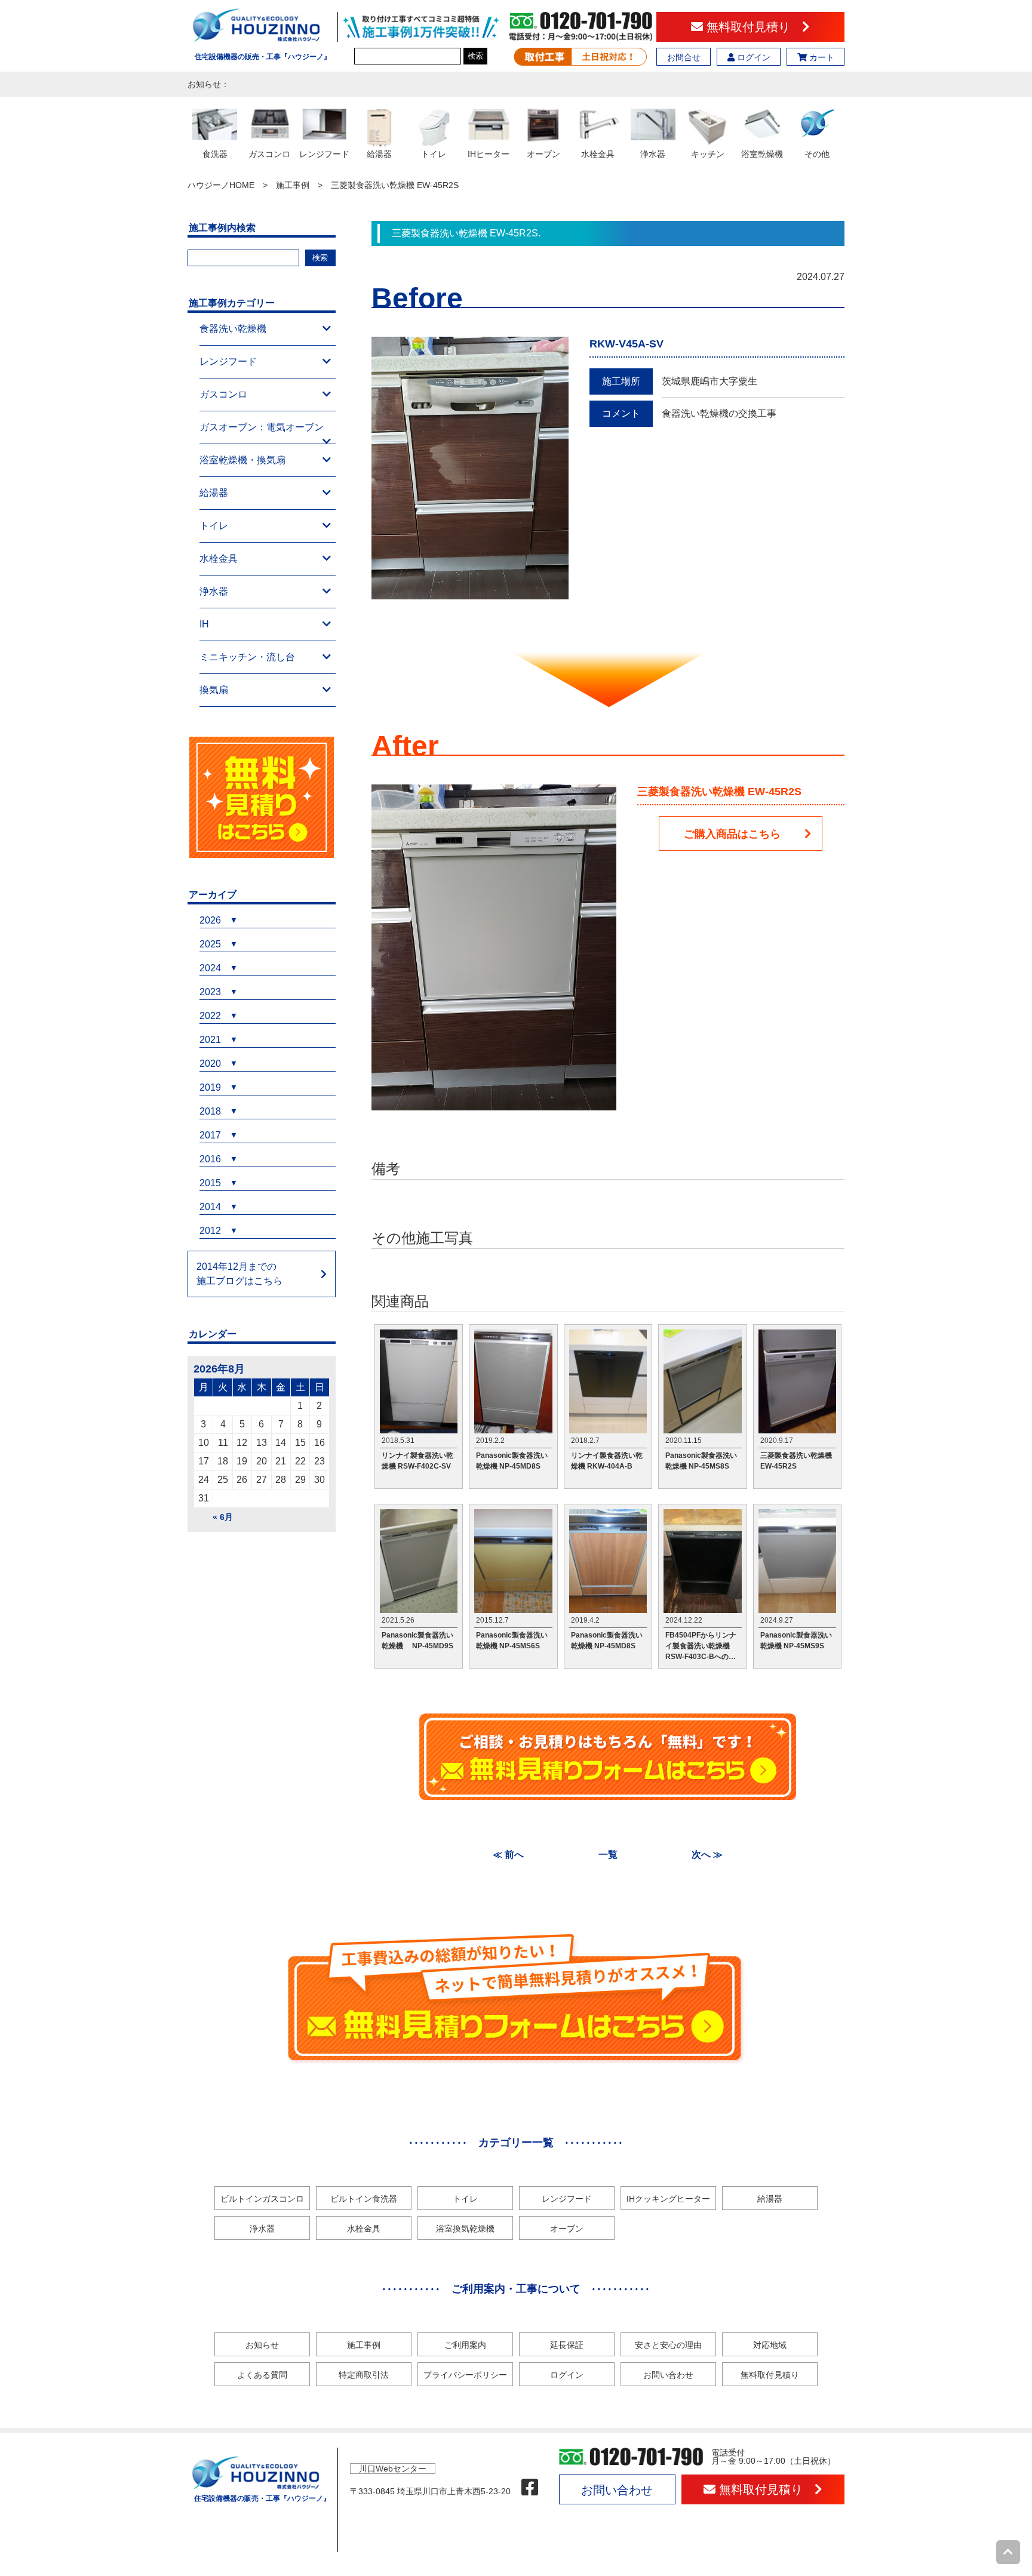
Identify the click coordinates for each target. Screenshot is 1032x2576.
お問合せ (684, 57)
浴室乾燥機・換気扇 (242, 460)
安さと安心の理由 (668, 2345)
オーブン (567, 2229)
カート (821, 57)
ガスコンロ (223, 394)
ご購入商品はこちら (732, 834)
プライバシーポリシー (465, 2375)
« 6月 (223, 1517)
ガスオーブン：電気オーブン (262, 427)
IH (204, 624)
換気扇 (214, 690)
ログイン (752, 57)
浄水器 (214, 591)
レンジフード (228, 361)
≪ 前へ (508, 1855)
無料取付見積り (752, 27)
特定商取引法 (364, 2375)
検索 (475, 56)
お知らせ (262, 2345)
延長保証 (567, 2345)
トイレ (214, 526)
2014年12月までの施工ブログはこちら (239, 1274)
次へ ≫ (707, 1855)
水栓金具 (219, 558)
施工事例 (293, 185)
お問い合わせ (668, 2375)
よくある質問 (262, 2375)
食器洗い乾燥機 (233, 329)
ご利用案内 (465, 2345)
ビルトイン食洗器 (364, 2199)
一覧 (608, 1855)
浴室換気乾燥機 (465, 2229)
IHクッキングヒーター (668, 2199)
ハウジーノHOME (221, 185)
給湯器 (214, 493)
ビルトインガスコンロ (262, 2199)
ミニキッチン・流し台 (247, 657)
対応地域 (770, 2345)
